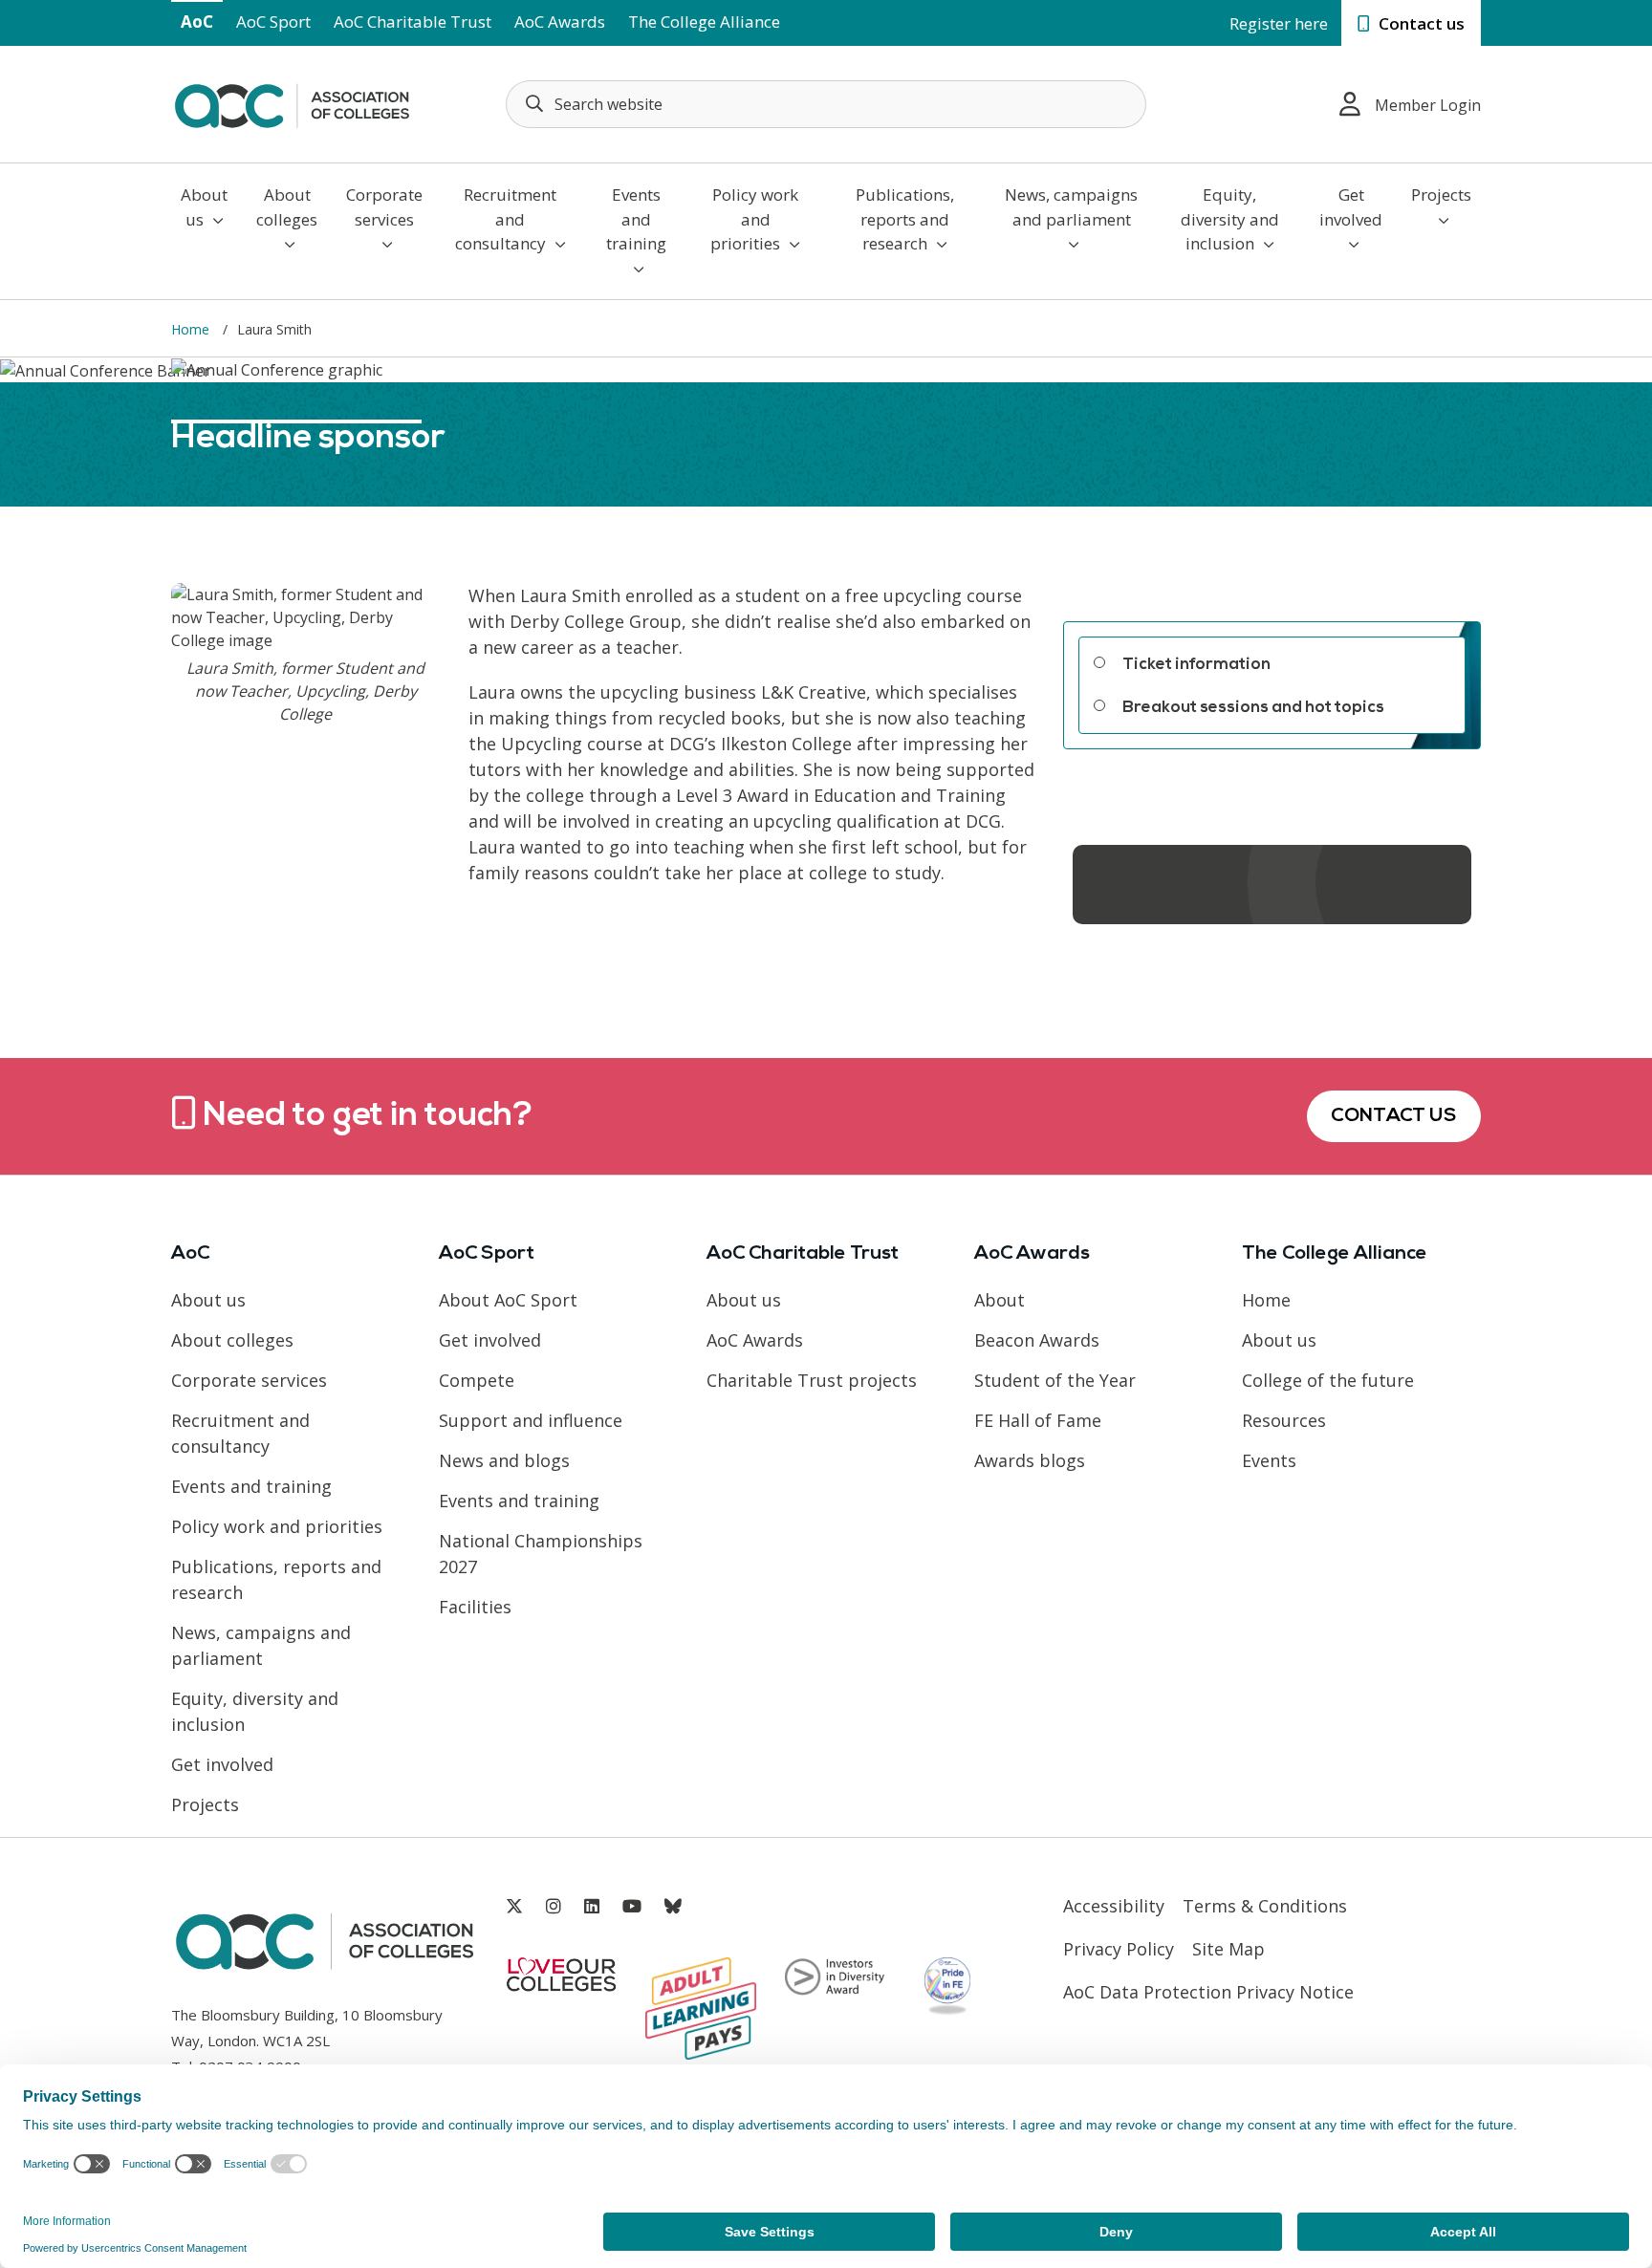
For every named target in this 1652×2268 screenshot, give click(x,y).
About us (204, 207)
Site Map (1228, 1949)
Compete (477, 1380)
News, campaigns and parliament (1071, 207)
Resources (1284, 1420)
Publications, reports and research (905, 219)
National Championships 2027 (541, 1554)
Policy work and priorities (754, 219)
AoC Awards (560, 22)
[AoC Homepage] (292, 102)
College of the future (1328, 1380)
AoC (197, 22)
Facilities (475, 1607)
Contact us (1420, 23)
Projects (1441, 194)
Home (1266, 1300)
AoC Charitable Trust (413, 22)
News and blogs (504, 1460)
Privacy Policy (1119, 1949)
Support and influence (531, 1420)
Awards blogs (1030, 1460)
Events (1269, 1460)
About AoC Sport (508, 1300)
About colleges (287, 207)
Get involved (1351, 207)
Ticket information (1196, 665)
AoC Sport (273, 22)
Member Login (1428, 105)
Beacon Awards (1037, 1340)
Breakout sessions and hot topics (1253, 708)
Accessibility (1114, 1906)
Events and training (636, 219)
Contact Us (1394, 1116)
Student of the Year (1055, 1380)
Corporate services (384, 207)
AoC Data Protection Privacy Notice (1208, 1992)
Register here (1279, 23)
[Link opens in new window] (514, 1906)
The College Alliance (704, 22)
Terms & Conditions (1265, 1906)
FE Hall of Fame (1038, 1420)
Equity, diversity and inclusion (1230, 219)
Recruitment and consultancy (506, 219)
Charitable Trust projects (812, 1380)
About (1000, 1300)
